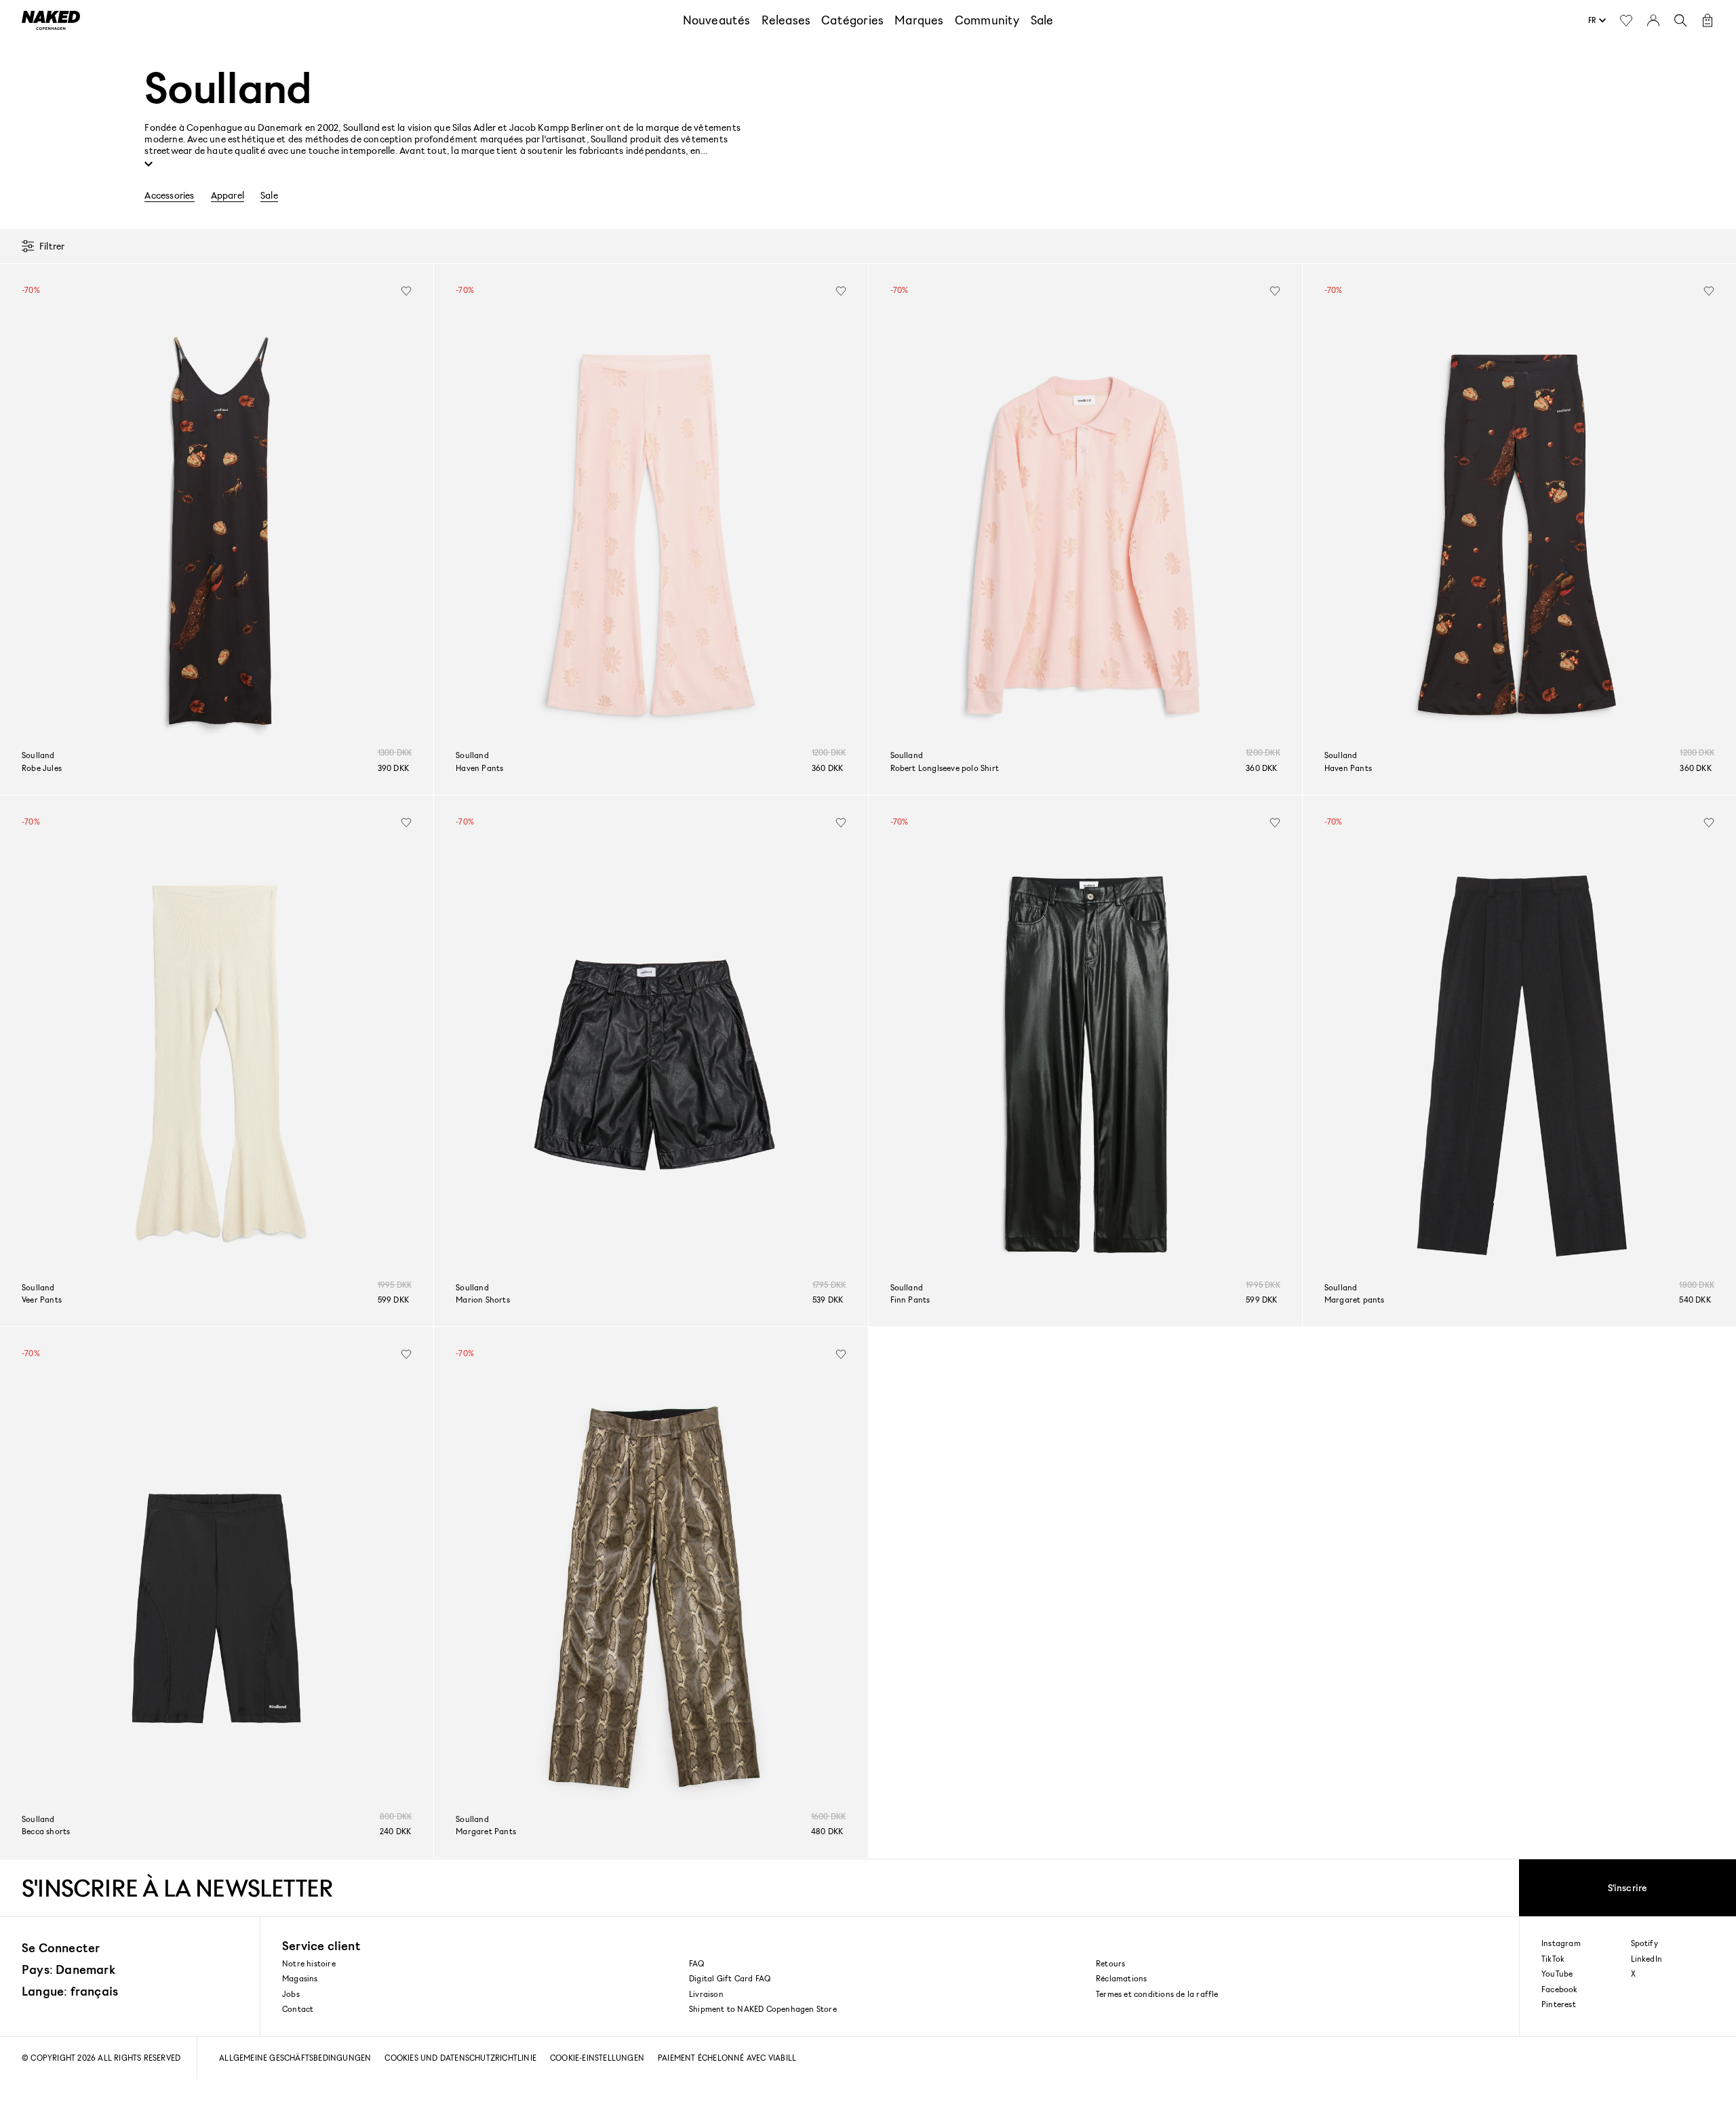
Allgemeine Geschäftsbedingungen (295, 2058)
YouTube (1557, 1974)
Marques (919, 20)
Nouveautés (717, 20)
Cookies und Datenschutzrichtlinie (460, 2058)
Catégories (852, 20)
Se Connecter (61, 1947)
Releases (786, 20)
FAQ (697, 1963)
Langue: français (70, 1991)
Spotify (1644, 1943)
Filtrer (52, 246)
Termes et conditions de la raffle (1157, 1994)
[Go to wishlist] (1626, 20)
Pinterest (1559, 2004)
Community (987, 20)
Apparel (228, 195)
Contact (298, 2009)
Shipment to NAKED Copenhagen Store (763, 2009)
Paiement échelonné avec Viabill (727, 2058)
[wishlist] (406, 291)
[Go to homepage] (51, 20)
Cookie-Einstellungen (597, 2058)
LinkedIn (1647, 1959)
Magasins (300, 1978)
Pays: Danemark (68, 1969)
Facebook (1560, 1989)
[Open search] (1680, 20)
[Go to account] (1653, 20)
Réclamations (1121, 1978)
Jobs (291, 1994)
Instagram (1561, 1943)
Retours (1110, 1963)
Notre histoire (309, 1963)
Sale (1042, 20)
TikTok (1553, 1959)
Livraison (706, 1994)
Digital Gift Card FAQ (730, 1978)
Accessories (169, 195)
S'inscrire (1628, 1887)
